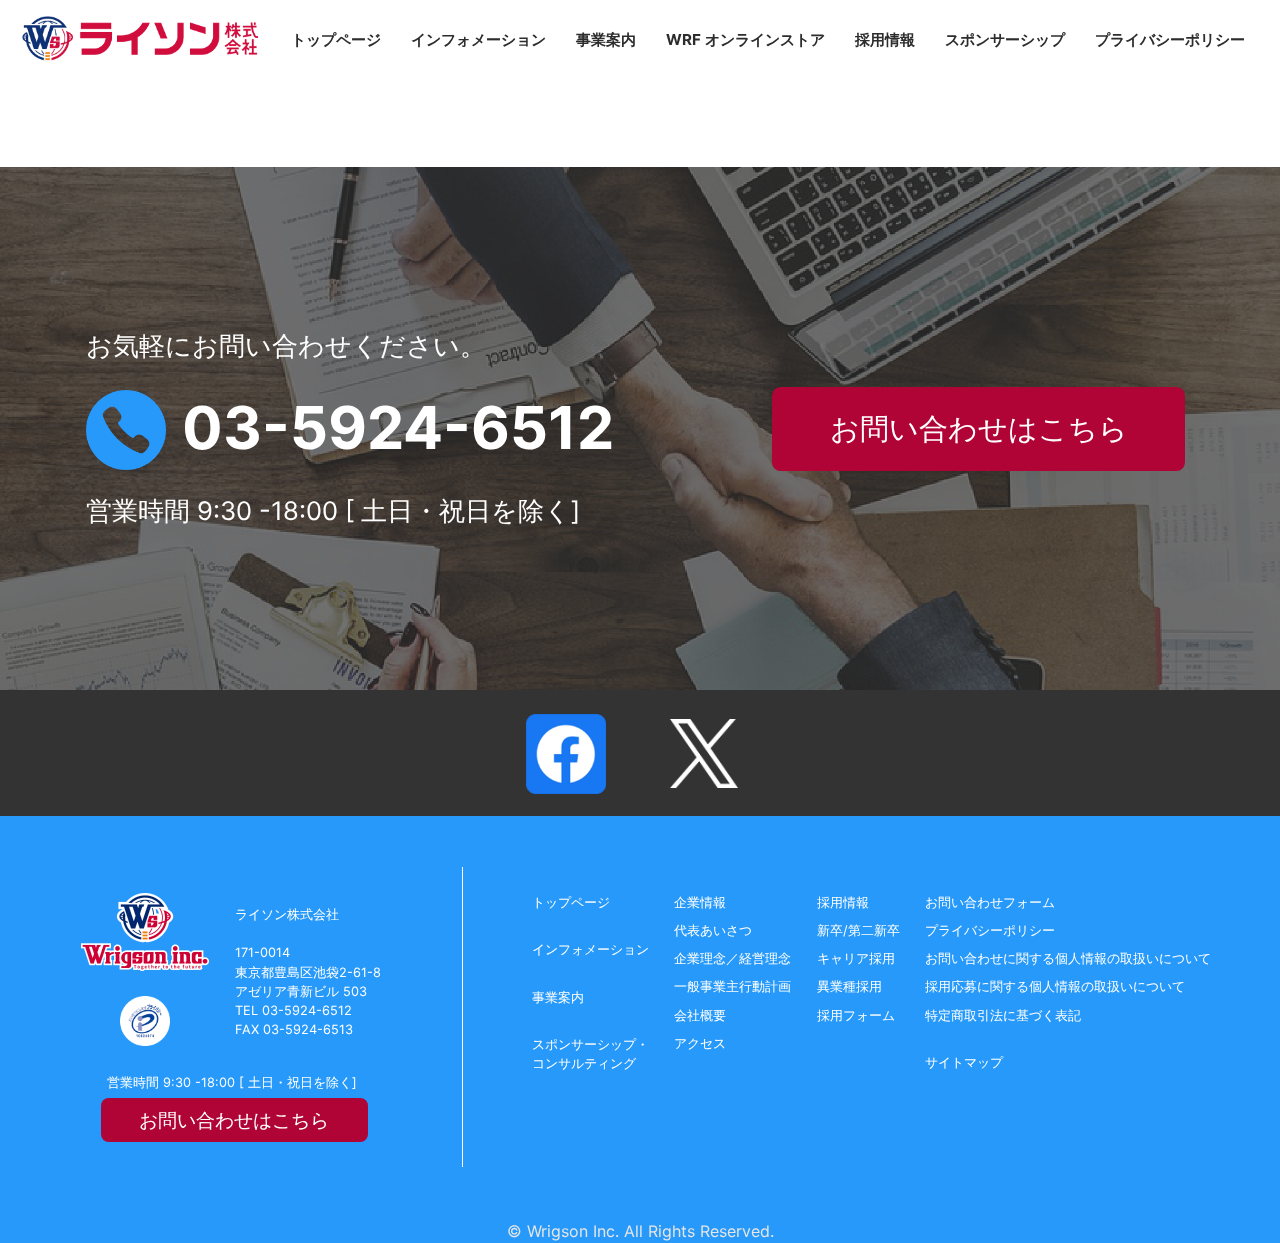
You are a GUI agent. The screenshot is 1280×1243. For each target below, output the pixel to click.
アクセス (700, 1043)
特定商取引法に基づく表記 (1003, 1015)
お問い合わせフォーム (990, 902)
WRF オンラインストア (745, 39)
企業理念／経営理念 (732, 958)
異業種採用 (849, 986)
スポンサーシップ (1005, 39)
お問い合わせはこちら (979, 428)
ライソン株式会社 (140, 38)
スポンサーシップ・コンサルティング (590, 1054)
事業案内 (606, 39)
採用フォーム (856, 1015)
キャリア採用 (856, 958)
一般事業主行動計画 (732, 986)
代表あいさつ (713, 930)
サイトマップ (964, 1062)
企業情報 (700, 902)
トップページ (336, 39)
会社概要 (700, 1015)
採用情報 (885, 39)
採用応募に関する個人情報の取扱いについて (1055, 986)
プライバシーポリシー (1170, 39)
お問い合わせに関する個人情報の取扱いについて (1068, 958)
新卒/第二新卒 (858, 930)
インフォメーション (478, 39)
